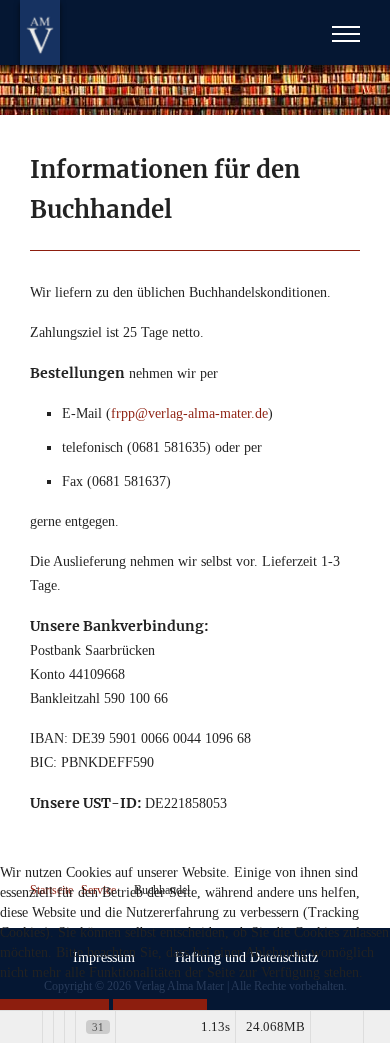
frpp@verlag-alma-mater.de (189, 413)
